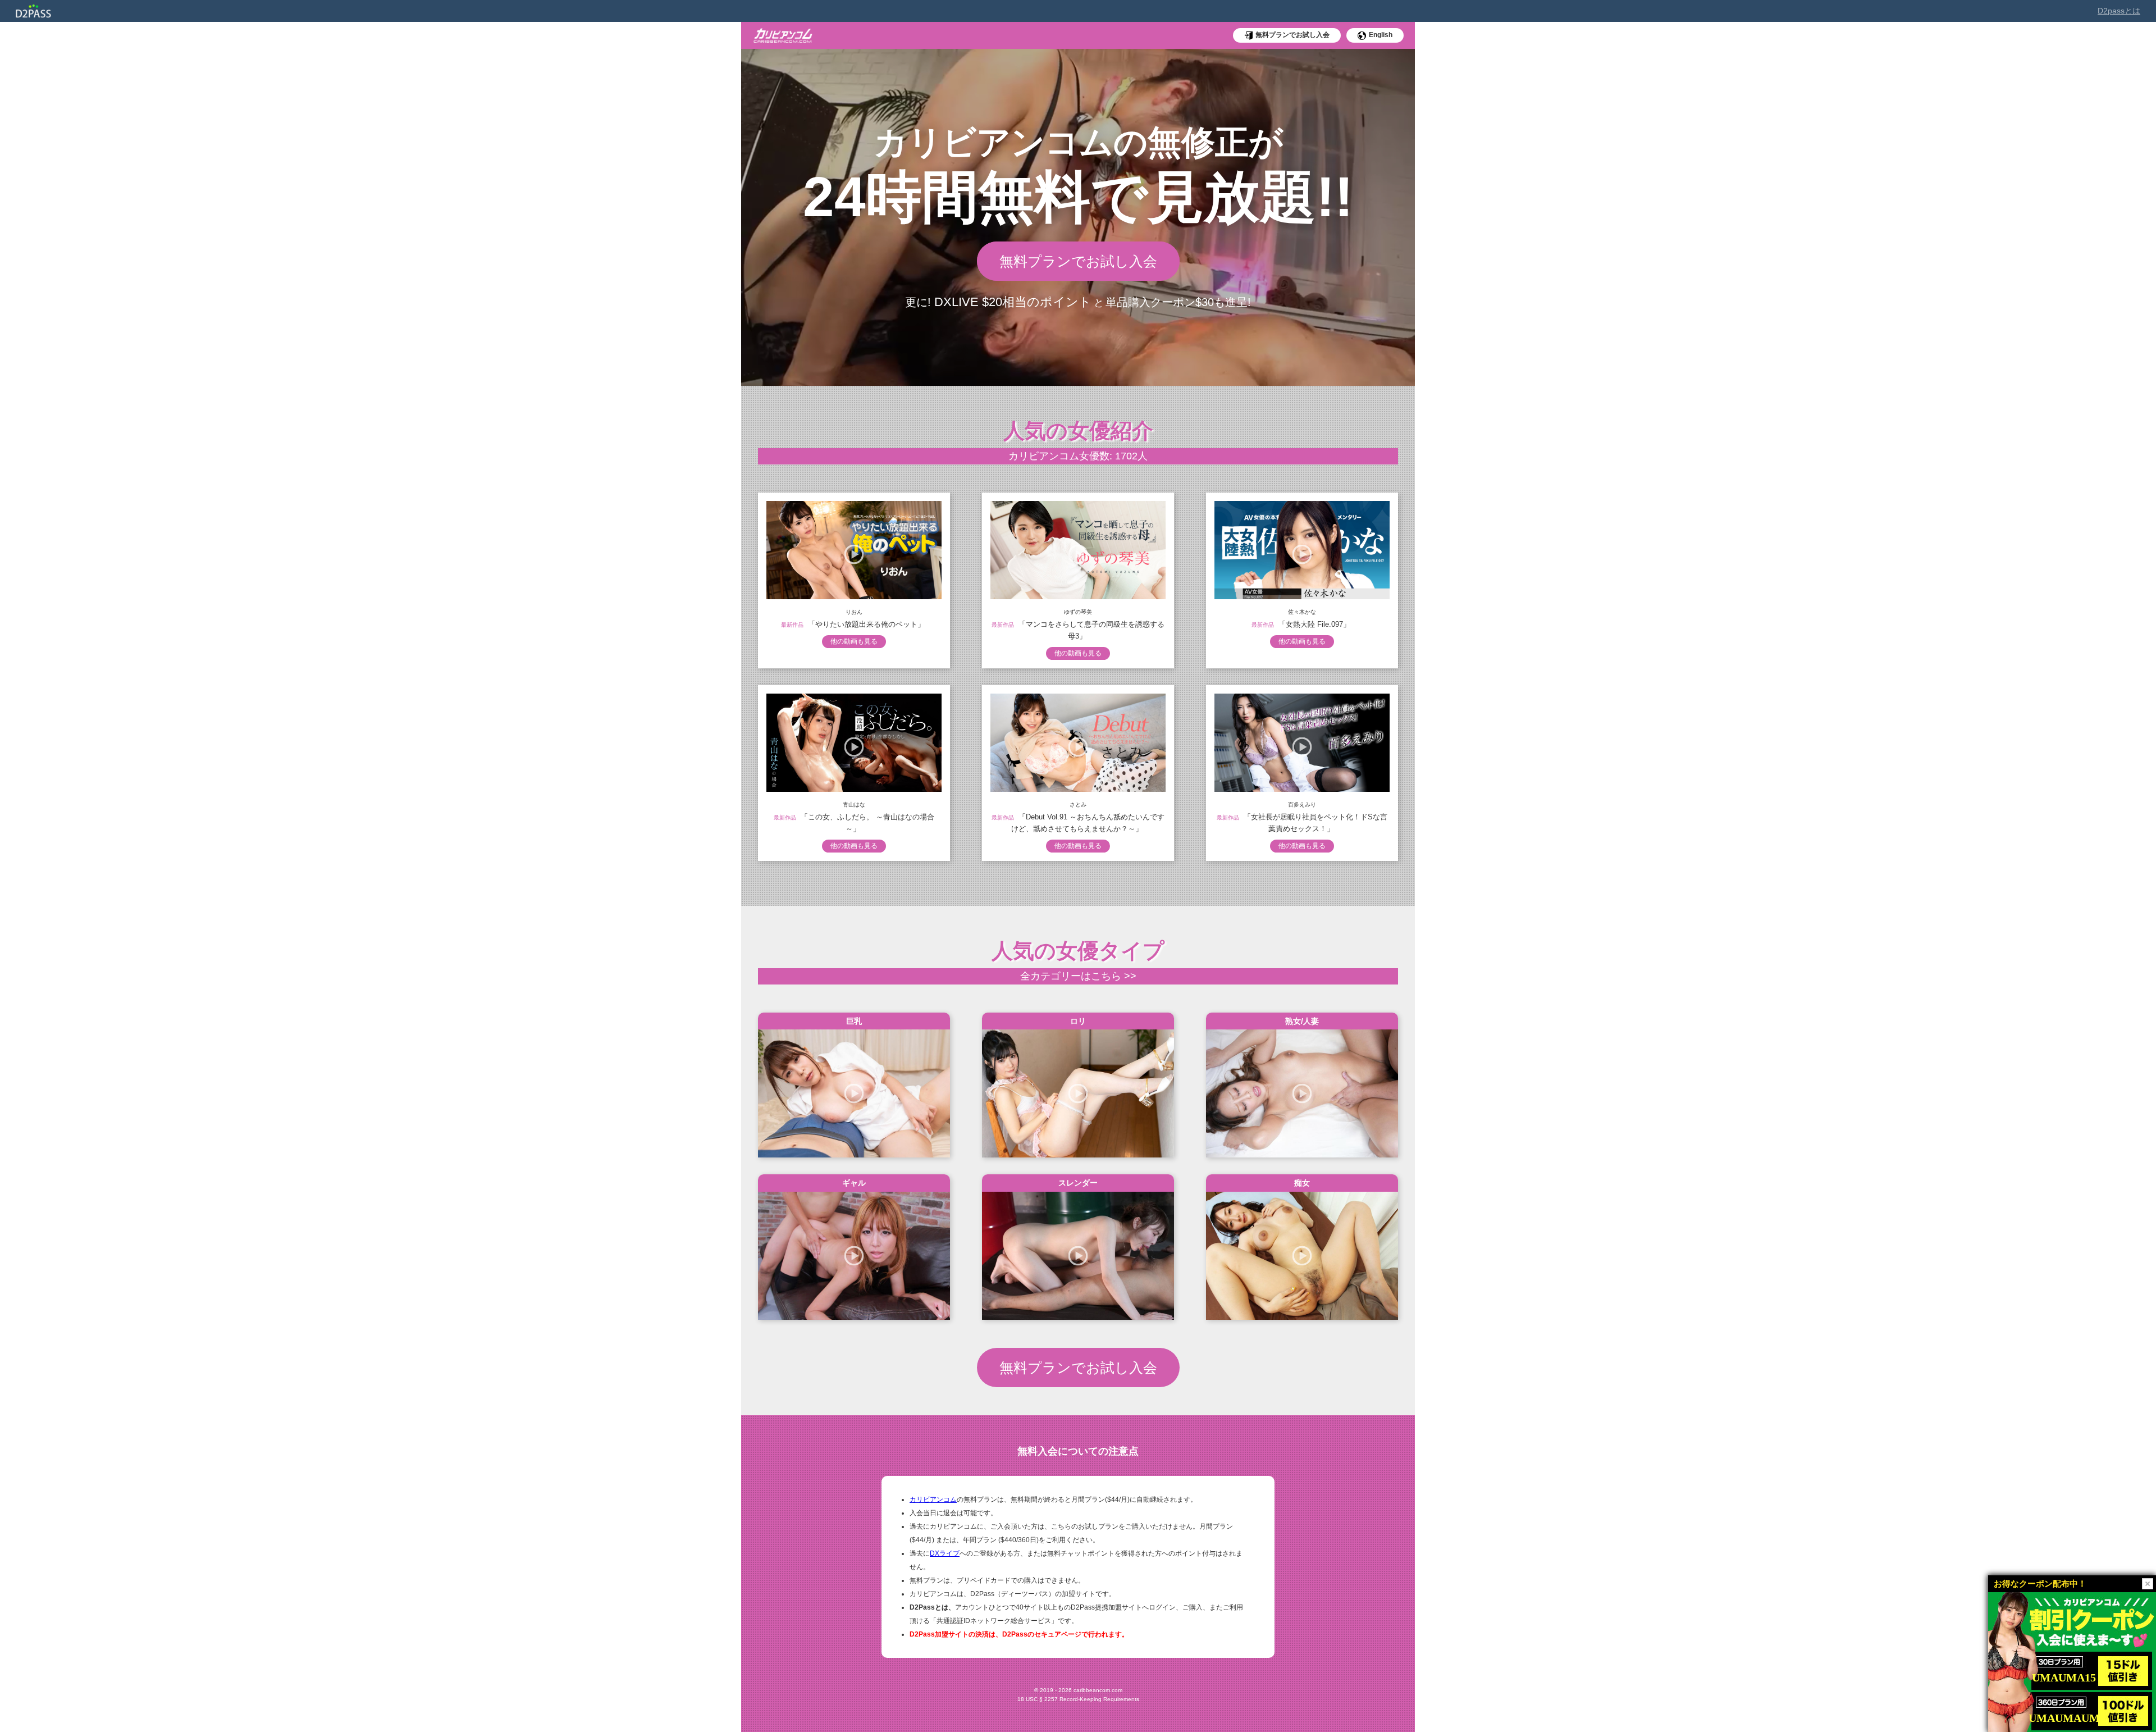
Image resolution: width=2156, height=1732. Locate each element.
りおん (854, 612)
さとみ (1078, 805)
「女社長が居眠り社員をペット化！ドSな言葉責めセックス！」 (1315, 823)
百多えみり (1302, 805)
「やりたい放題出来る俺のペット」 (866, 624)
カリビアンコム (933, 1499)
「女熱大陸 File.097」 (1314, 624)
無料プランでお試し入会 (1078, 261)
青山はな (854, 805)
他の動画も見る (854, 641)
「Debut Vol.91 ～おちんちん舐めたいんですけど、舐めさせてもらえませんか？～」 (1088, 823)
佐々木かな (1302, 612)
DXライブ (945, 1553)
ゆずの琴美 (1078, 612)
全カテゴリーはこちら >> (1078, 976)
